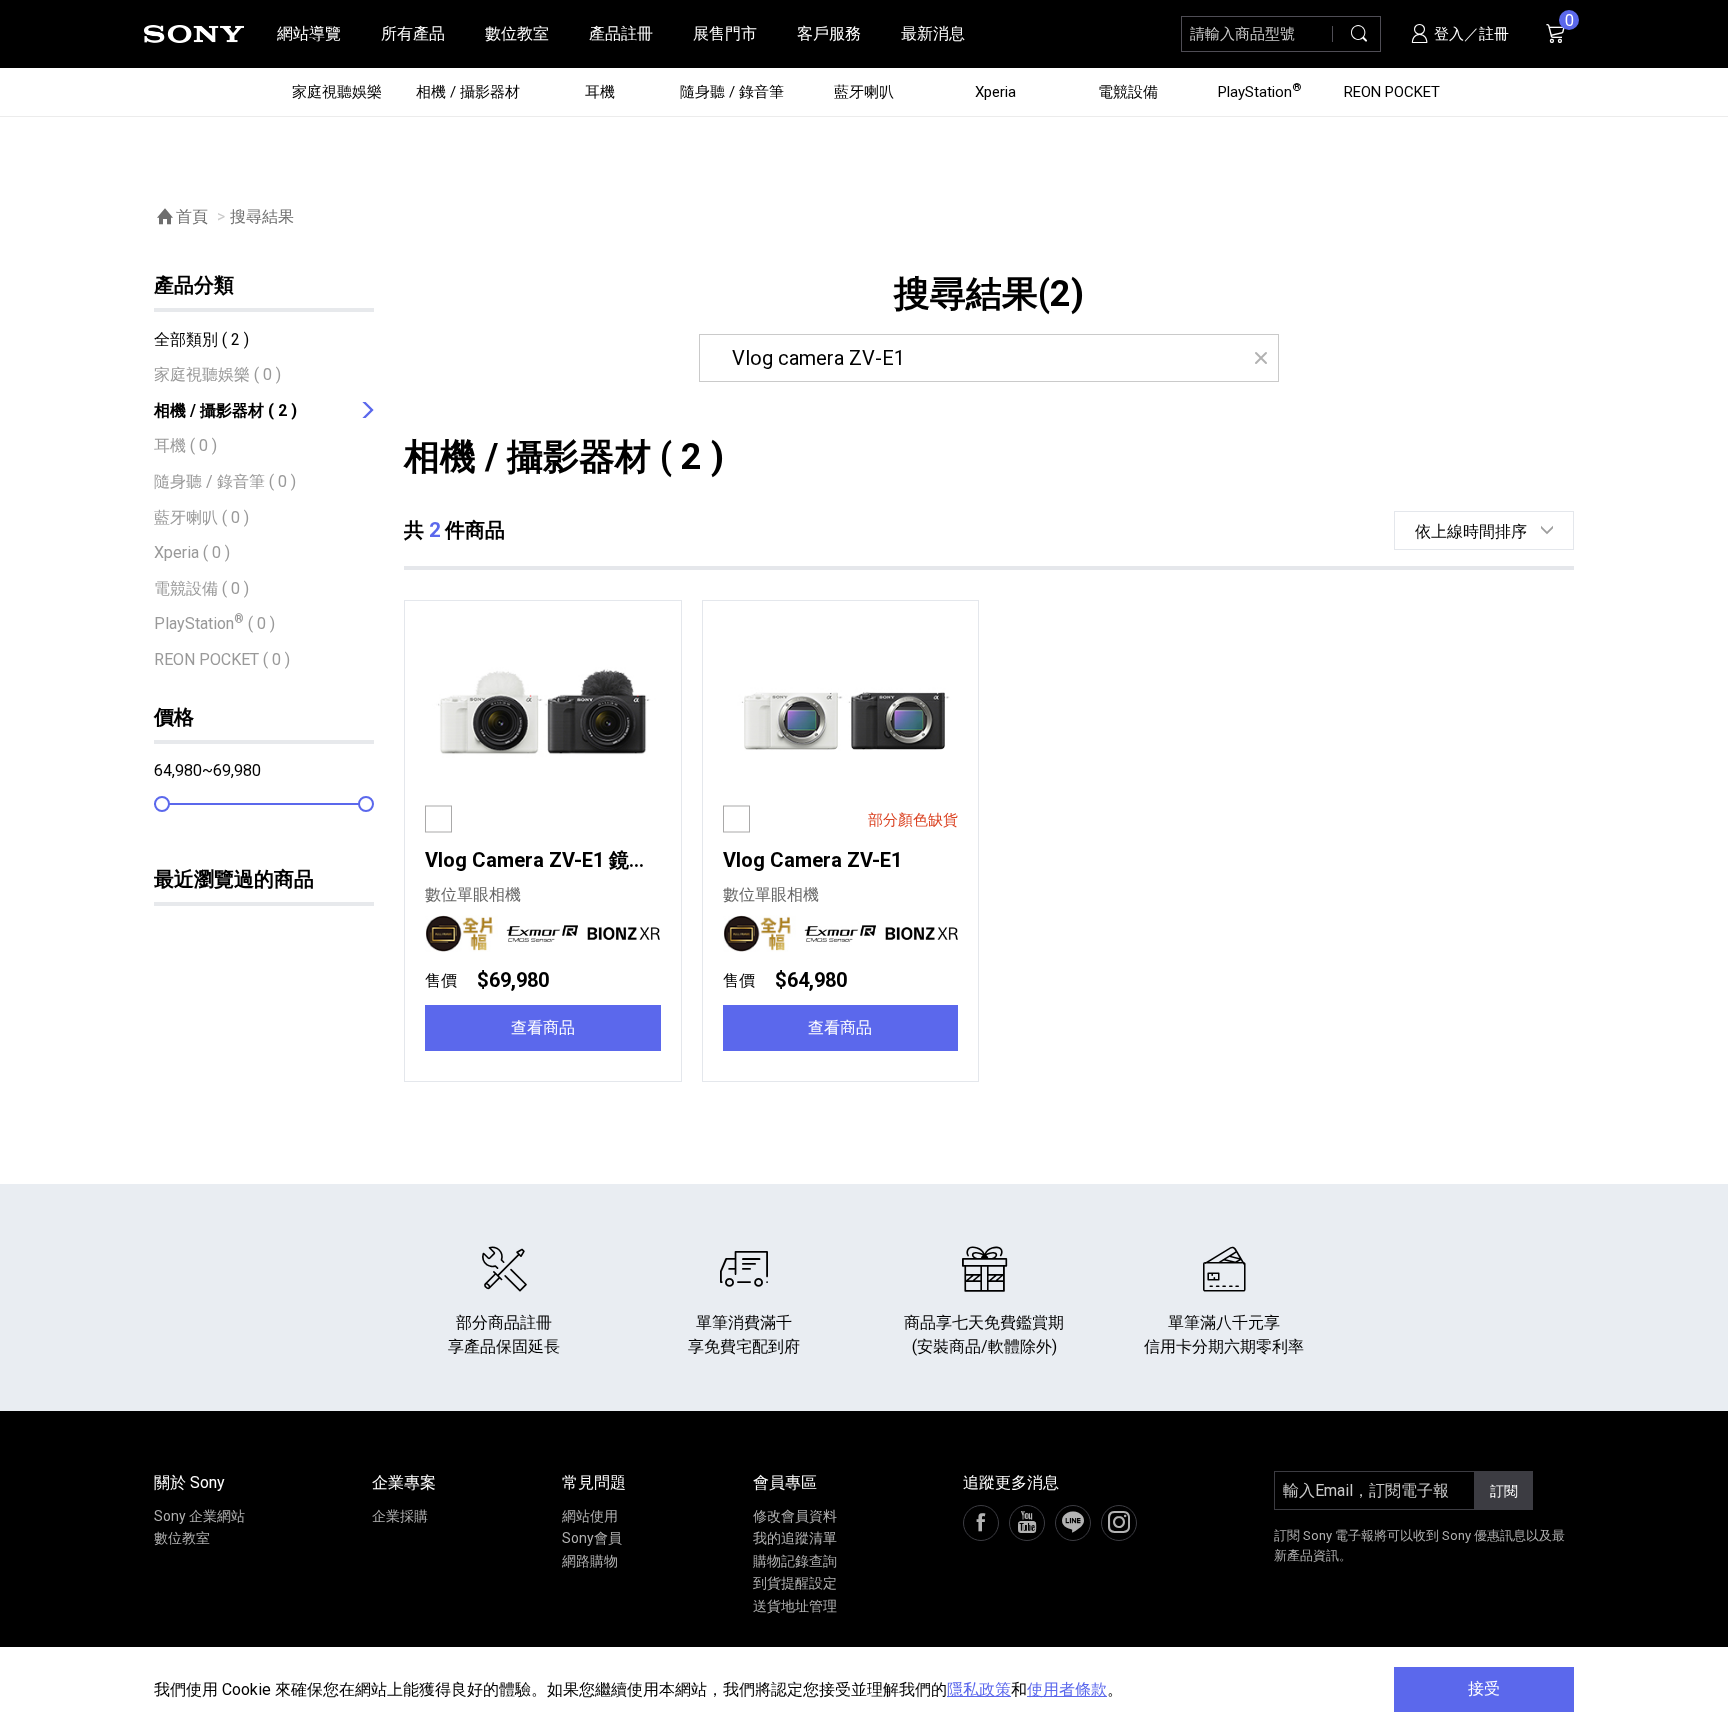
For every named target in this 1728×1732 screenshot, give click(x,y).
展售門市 (725, 33)
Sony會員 (592, 1538)
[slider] (162, 804)
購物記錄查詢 (795, 1561)
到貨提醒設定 (795, 1583)
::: (25, 33)
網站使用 (590, 1516)
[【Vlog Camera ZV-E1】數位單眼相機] (841, 717)
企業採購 (400, 1516)
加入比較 (489, 819)
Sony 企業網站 (199, 1516)
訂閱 (1504, 1491)
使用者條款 (1067, 1689)
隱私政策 (979, 1689)
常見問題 (594, 1482)
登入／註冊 (1469, 34)
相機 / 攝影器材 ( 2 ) (225, 410)
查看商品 (543, 1027)
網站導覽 (309, 33)
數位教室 (517, 33)
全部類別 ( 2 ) (201, 339)
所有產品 (413, 33)
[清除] (1260, 358)
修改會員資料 (795, 1516)
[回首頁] (194, 34)
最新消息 (933, 33)
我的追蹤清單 (795, 1538)
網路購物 (590, 1561)
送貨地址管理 (795, 1606)
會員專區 (785, 1482)
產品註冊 (621, 33)
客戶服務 (829, 33)
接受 (1484, 1688)
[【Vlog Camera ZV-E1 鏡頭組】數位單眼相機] (543, 717)
